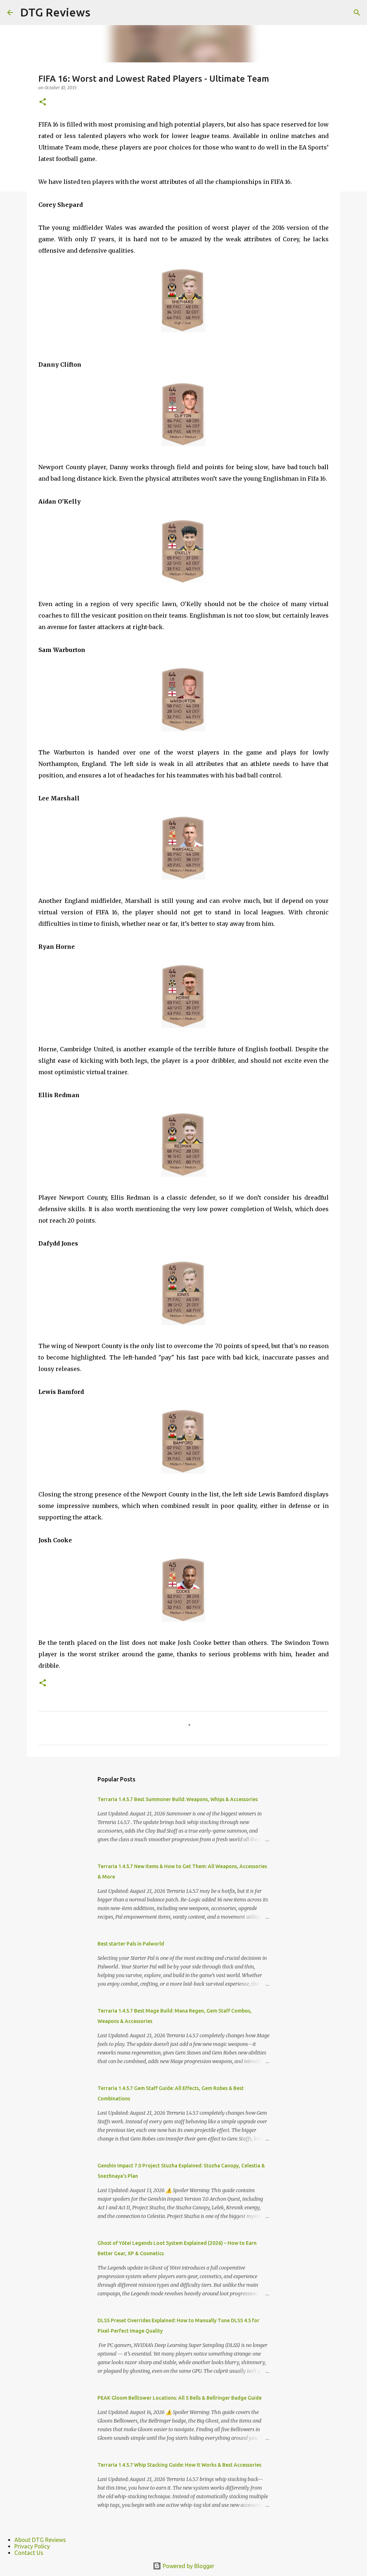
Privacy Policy (32, 2546)
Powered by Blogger (188, 2566)
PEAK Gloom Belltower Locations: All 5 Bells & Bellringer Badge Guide (180, 2398)
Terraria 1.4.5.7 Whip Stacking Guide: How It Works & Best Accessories (179, 2465)
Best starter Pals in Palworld (131, 1944)
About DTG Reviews (40, 2540)
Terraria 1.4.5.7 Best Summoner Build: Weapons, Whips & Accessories (178, 1799)
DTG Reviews (55, 12)
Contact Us (29, 2553)
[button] (43, 102)
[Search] (357, 13)
